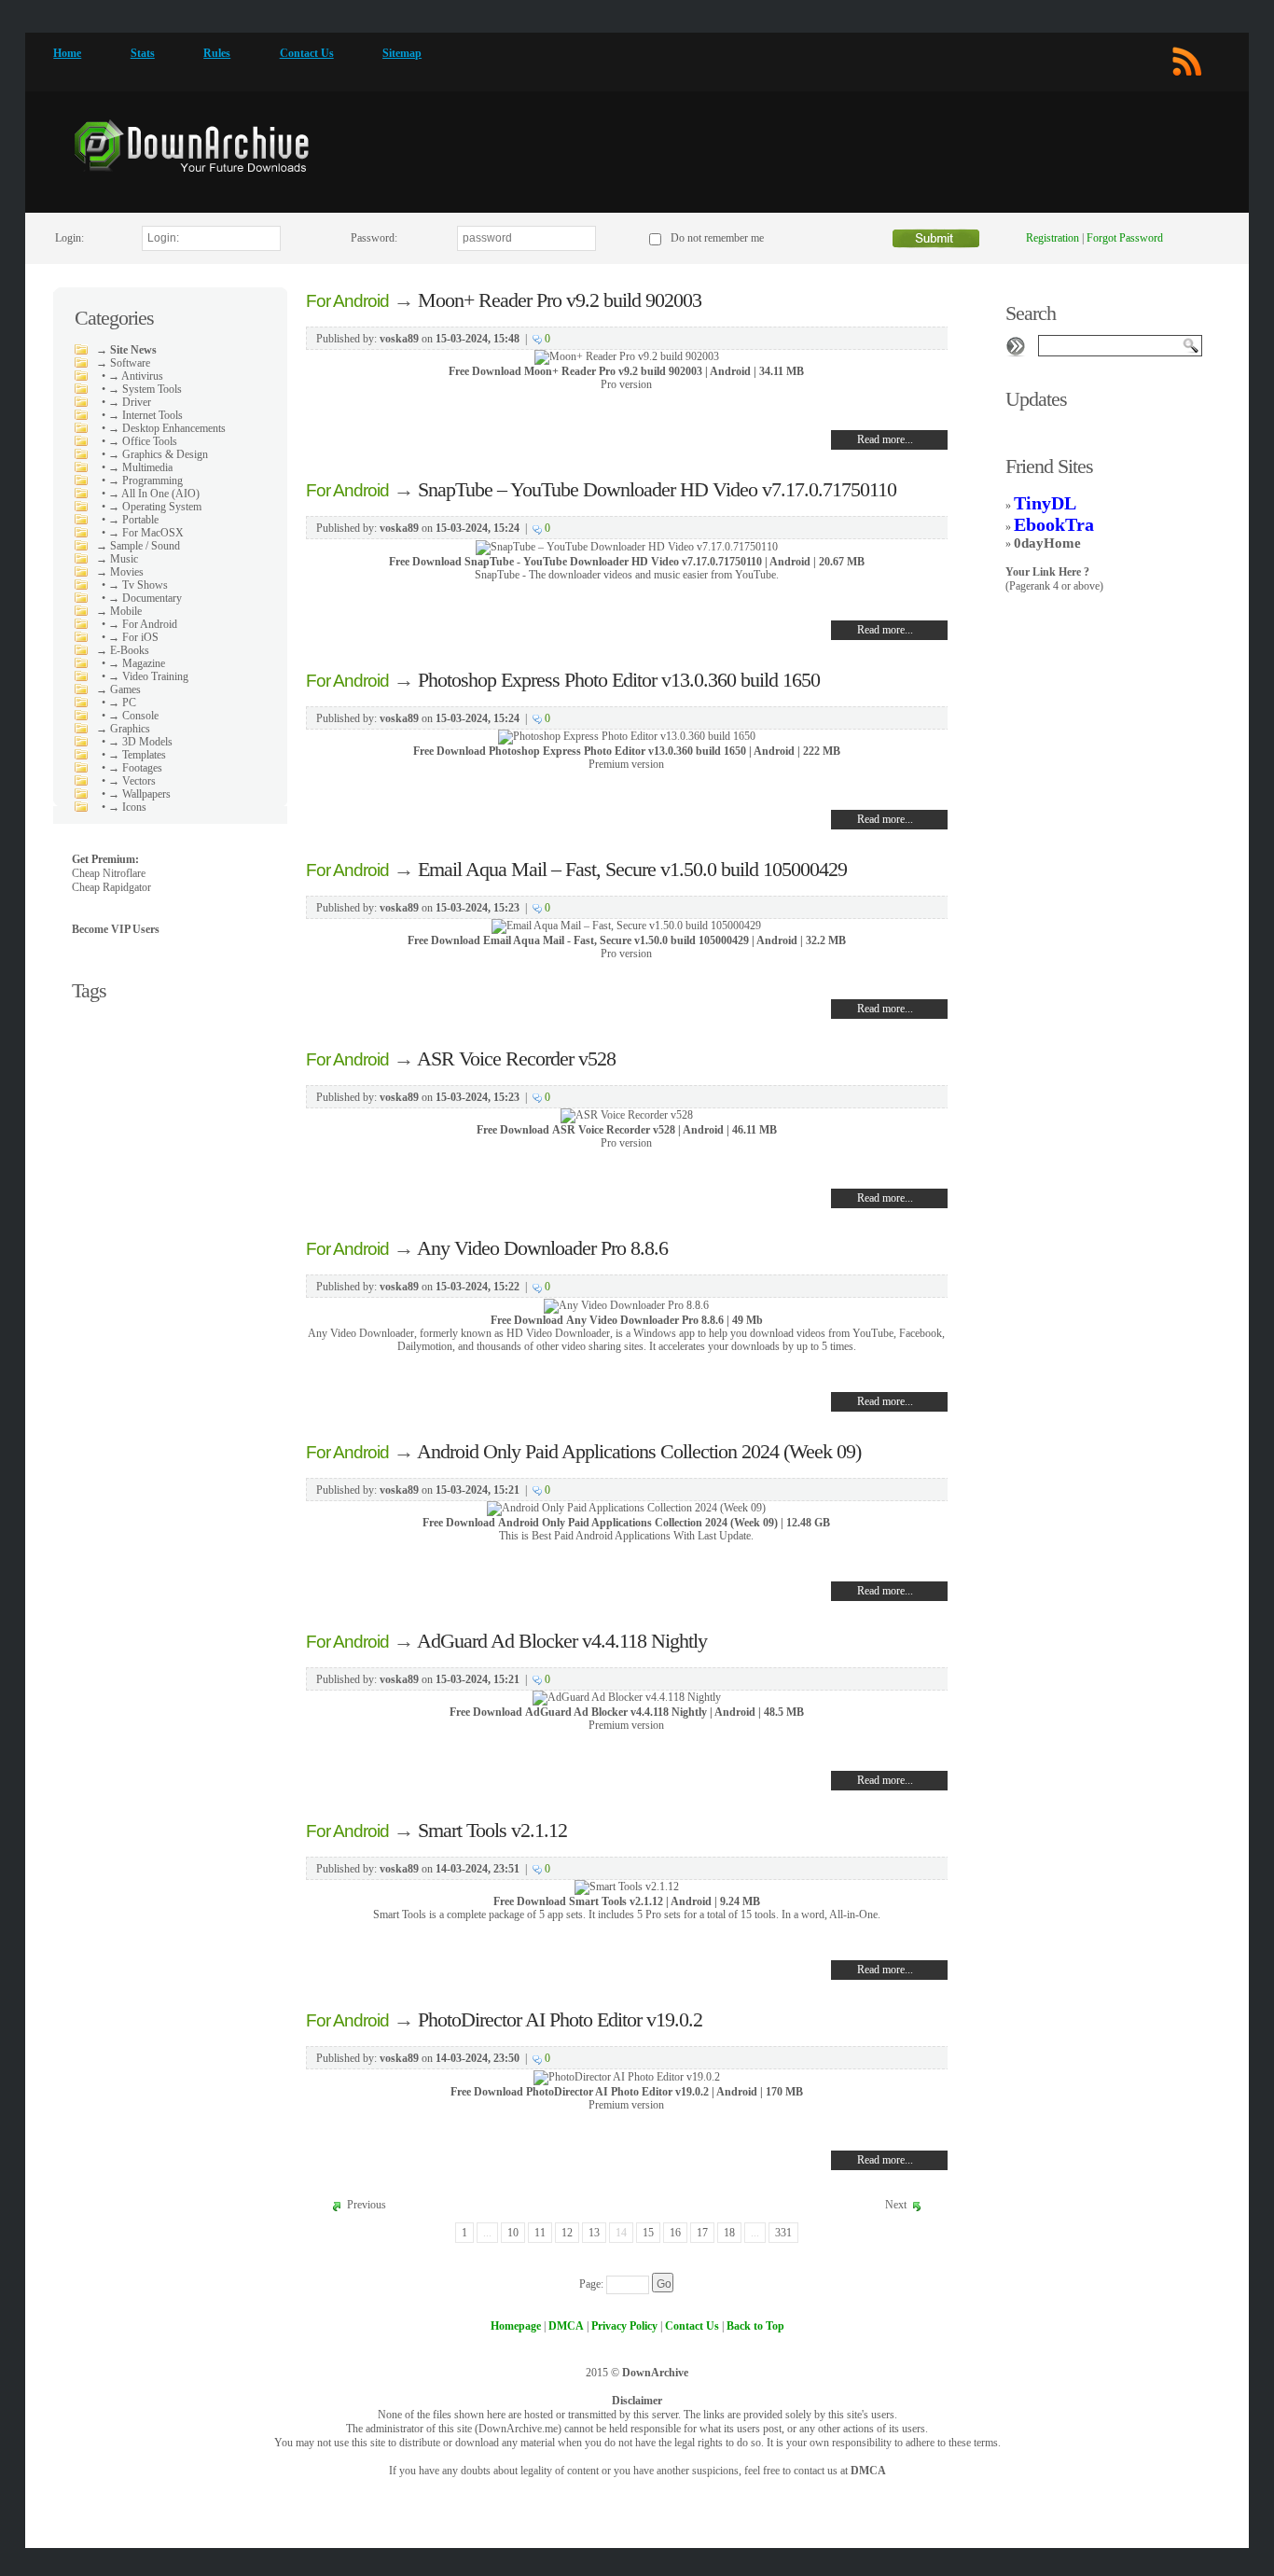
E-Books (130, 650)
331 (783, 2233)
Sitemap (402, 53)
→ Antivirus (136, 376)
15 (648, 2233)
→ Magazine (137, 663)
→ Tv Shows (138, 585)
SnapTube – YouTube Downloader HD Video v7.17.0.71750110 (657, 489)
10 (513, 2233)
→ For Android (143, 624)
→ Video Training (148, 676)
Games (125, 689)
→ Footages (135, 768)
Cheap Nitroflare (109, 873)
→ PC (122, 703)
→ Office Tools (143, 441)
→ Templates (137, 755)
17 (702, 2233)
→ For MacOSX (146, 533)
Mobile (126, 611)
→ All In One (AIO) (154, 494)
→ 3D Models (140, 742)
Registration (1052, 238)
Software (130, 363)
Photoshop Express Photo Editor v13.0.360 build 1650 (619, 680)
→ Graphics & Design (158, 454)
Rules (217, 53)
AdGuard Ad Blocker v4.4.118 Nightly (562, 1641)
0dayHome (1047, 543)
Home (67, 53)
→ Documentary (145, 598)
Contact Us (307, 53)
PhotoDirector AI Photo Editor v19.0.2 (560, 2019)
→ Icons (127, 807)
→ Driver (130, 402)
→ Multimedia (140, 467)
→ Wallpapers (139, 794)
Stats (143, 53)
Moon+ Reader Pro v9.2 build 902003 (560, 300)
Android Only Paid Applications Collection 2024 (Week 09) (639, 1451)
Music (124, 559)
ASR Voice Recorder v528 (516, 1058)
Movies (127, 572)
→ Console (133, 716)
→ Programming (145, 480)
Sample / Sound (145, 546)
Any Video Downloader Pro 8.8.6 (542, 1248)
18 (729, 2233)
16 (675, 2233)
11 (540, 2233)
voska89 (399, 339)
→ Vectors (132, 781)
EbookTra (1054, 524)
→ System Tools (145, 389)
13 (594, 2233)
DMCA (868, 2471)
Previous (367, 2205)
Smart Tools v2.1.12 (492, 1830)
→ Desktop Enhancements (167, 428)
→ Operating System (155, 507)
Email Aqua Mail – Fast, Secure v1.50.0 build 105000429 (632, 869)
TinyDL (1045, 503)
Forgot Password (1125, 238)
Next (896, 2205)
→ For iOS (133, 637)
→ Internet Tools (145, 415)
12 (567, 2233)
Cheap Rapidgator (111, 887)
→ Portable (133, 520)
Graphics (130, 729)
